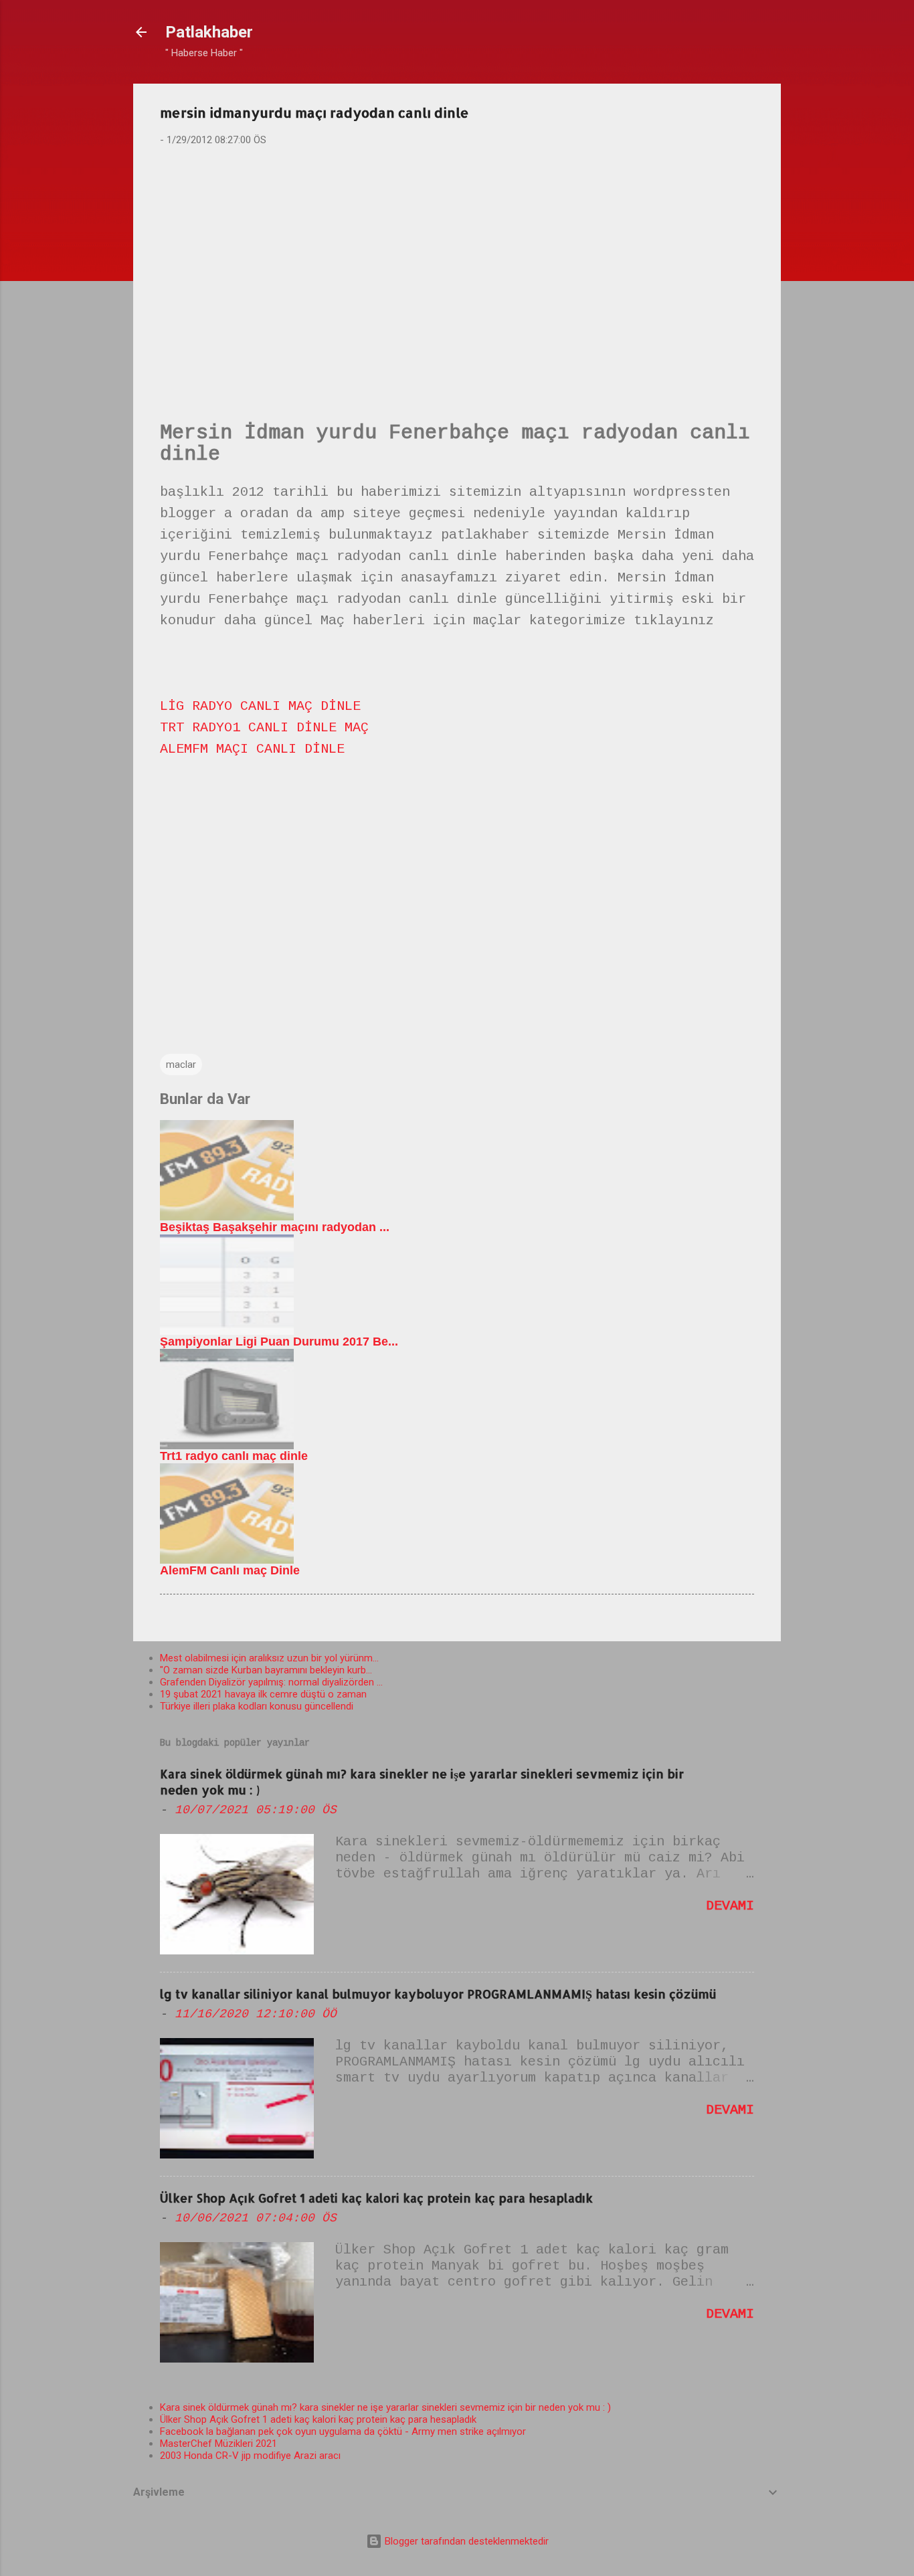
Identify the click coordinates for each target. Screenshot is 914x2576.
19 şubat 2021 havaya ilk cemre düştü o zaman (263, 1694)
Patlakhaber (209, 32)
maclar (181, 1065)
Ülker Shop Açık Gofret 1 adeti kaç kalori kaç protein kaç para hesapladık (376, 2198)
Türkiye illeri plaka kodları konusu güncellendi (257, 1706)
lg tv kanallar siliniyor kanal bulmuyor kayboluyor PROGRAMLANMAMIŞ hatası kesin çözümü (438, 1994)
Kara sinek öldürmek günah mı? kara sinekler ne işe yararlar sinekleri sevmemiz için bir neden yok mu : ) (385, 2407)
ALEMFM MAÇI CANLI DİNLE (252, 749)
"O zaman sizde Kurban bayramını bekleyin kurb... (266, 1670)
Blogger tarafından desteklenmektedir (465, 2541)
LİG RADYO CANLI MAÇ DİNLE (260, 706)
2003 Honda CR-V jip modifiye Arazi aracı (250, 2456)
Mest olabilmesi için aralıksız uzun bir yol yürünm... (269, 1658)
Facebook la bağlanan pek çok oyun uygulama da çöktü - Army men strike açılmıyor (343, 2431)
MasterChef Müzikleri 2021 (218, 2444)
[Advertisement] (457, 262)
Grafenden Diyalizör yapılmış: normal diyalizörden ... (271, 1682)
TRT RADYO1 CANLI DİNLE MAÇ (264, 728)
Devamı (730, 1906)
